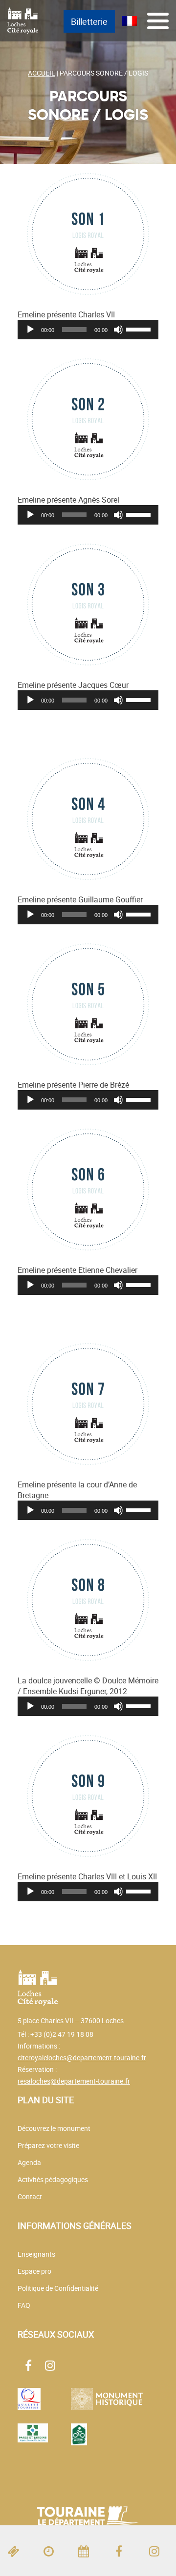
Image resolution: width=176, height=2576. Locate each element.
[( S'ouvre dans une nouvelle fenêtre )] (123, 2551)
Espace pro (34, 2271)
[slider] (140, 329)
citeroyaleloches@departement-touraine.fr (82, 2058)
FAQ (24, 2305)
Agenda (29, 2162)
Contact (30, 2196)
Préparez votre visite (48, 2145)
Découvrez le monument (54, 2128)
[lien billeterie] (18, 2551)
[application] (88, 330)
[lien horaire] (53, 2551)
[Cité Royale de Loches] (23, 20)
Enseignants (36, 2254)
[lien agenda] (88, 2551)
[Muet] (118, 330)
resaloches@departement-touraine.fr (74, 2081)
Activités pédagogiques (53, 2179)
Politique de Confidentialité (58, 2288)
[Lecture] (30, 330)
